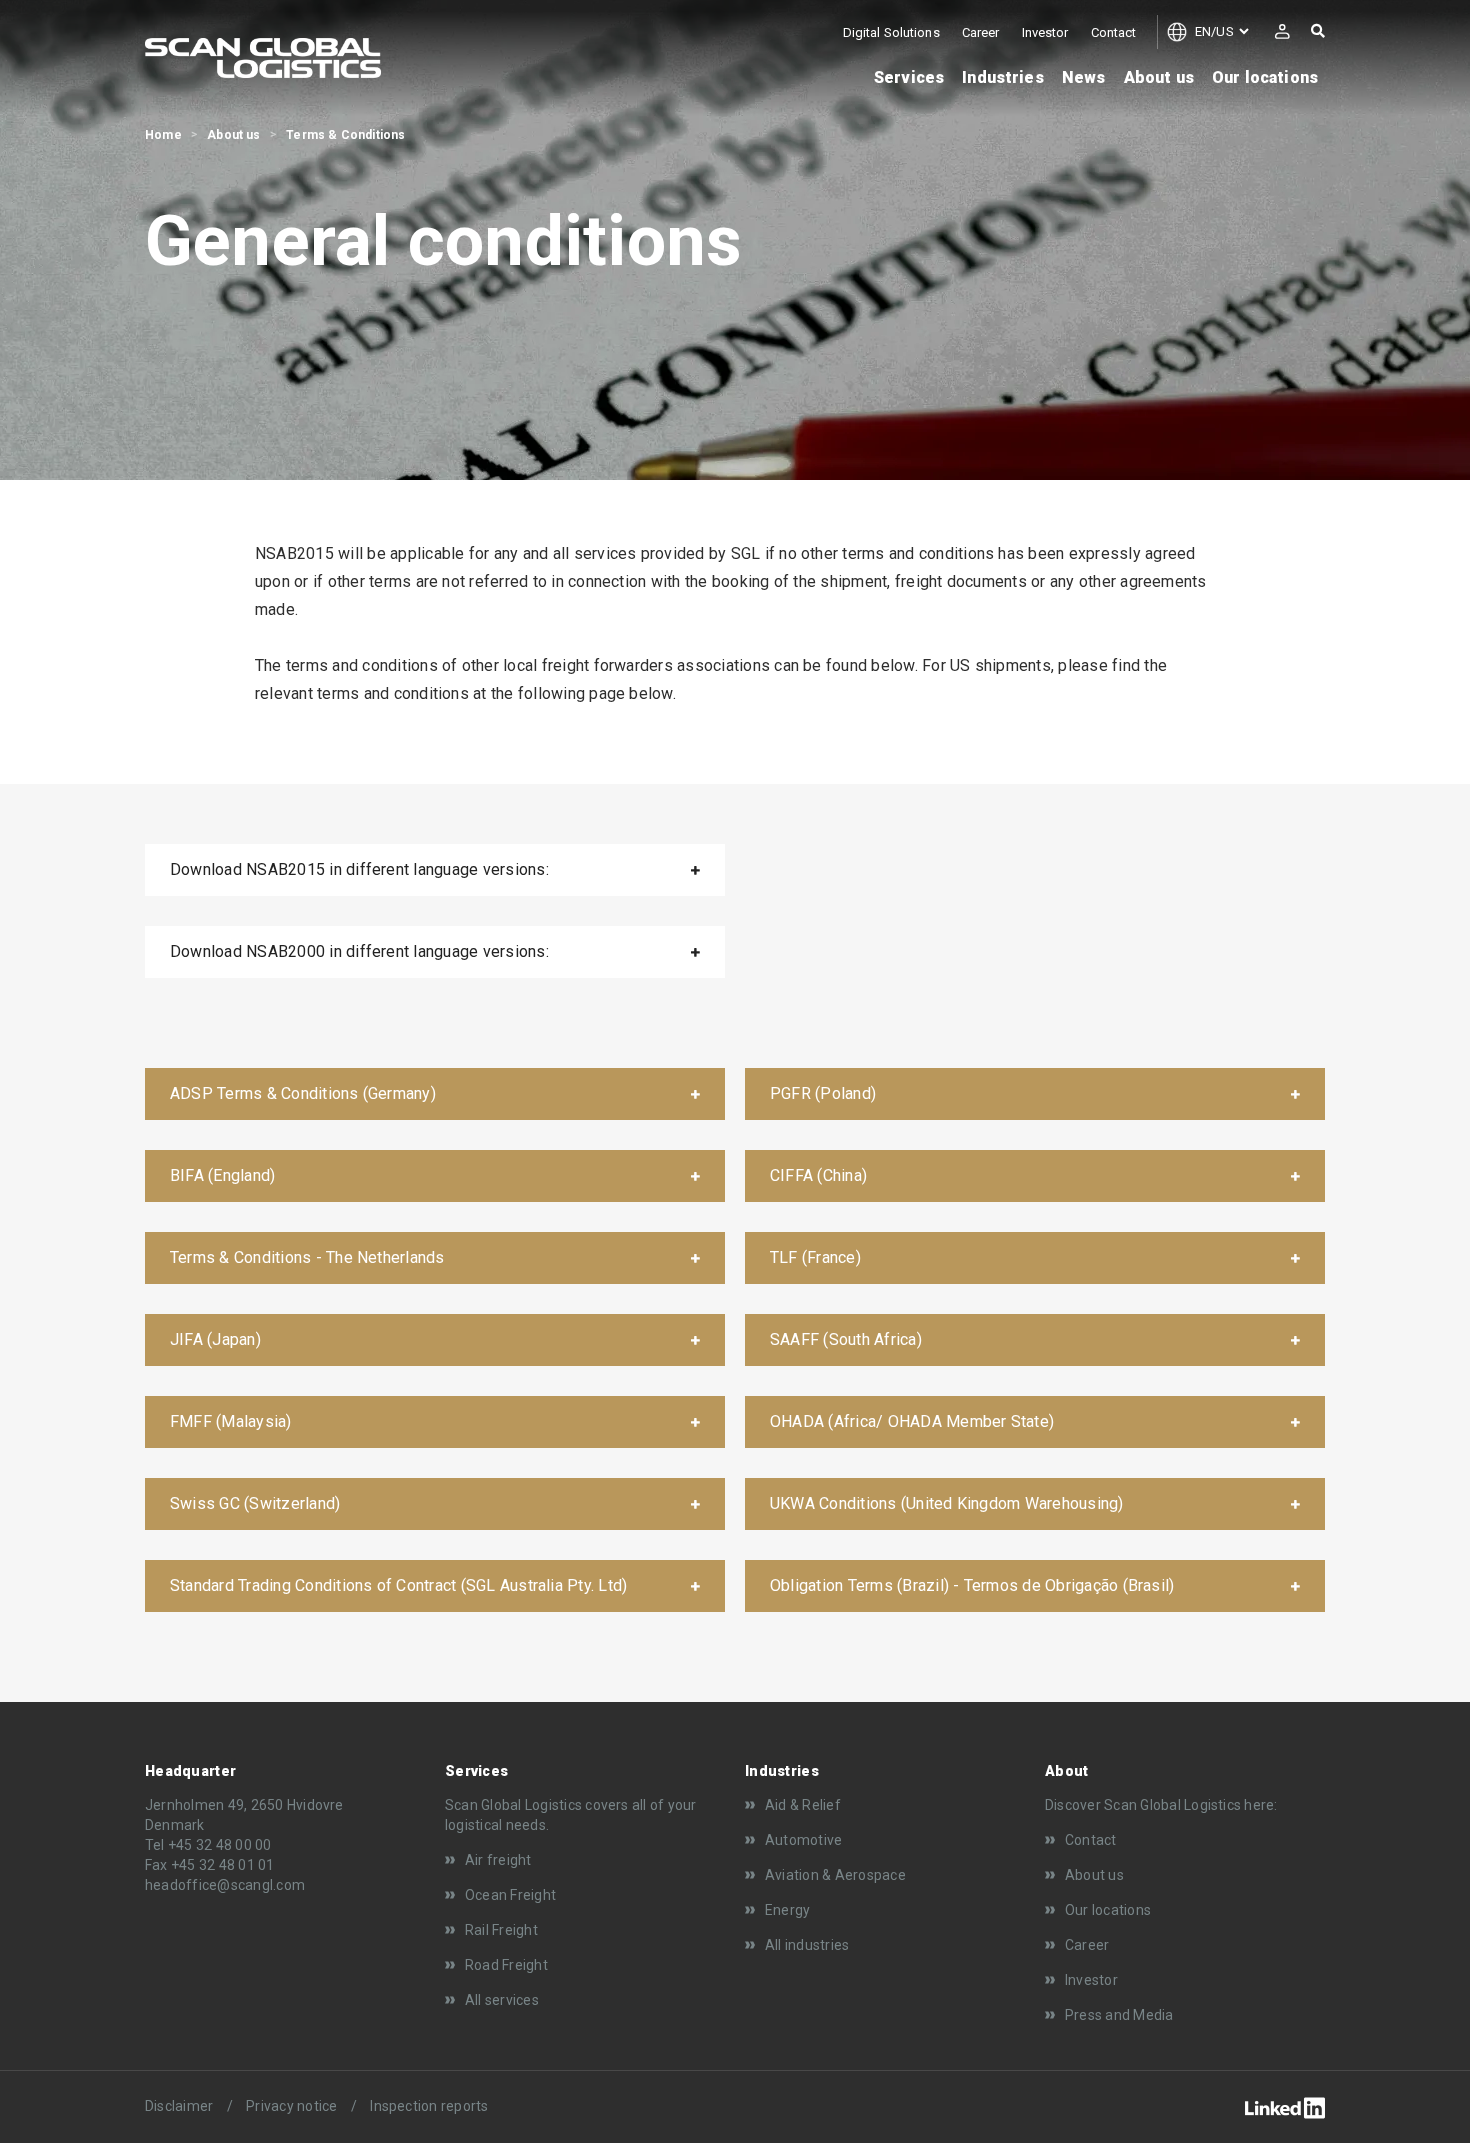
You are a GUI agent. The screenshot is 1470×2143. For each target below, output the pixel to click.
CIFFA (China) (818, 1175)
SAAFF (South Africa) (846, 1339)
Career (981, 32)
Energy (787, 1910)
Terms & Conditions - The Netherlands (307, 1257)
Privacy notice (291, 2106)
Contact (1114, 32)
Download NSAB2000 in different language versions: (359, 951)
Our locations (1108, 1910)
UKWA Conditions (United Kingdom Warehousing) (947, 1503)
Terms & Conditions (345, 135)
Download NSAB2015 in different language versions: (359, 869)
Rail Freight (501, 1930)
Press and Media (1119, 2015)
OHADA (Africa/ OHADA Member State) (912, 1421)
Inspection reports (429, 2106)
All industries (807, 1945)
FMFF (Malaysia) (231, 1421)
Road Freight (506, 1965)
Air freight (498, 1860)
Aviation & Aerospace (835, 1875)
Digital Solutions (891, 32)
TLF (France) (815, 1257)
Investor (1045, 32)
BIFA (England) (222, 1175)
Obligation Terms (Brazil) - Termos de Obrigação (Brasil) (972, 1585)
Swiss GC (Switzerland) (255, 1503)
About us (233, 135)
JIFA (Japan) (215, 1339)
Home (163, 135)
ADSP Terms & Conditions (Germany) (303, 1093)
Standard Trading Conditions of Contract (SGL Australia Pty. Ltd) (398, 1585)
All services (502, 2000)
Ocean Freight (510, 1895)
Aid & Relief (803, 1805)
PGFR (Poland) (823, 1093)
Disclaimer (179, 2106)
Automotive (803, 1840)
